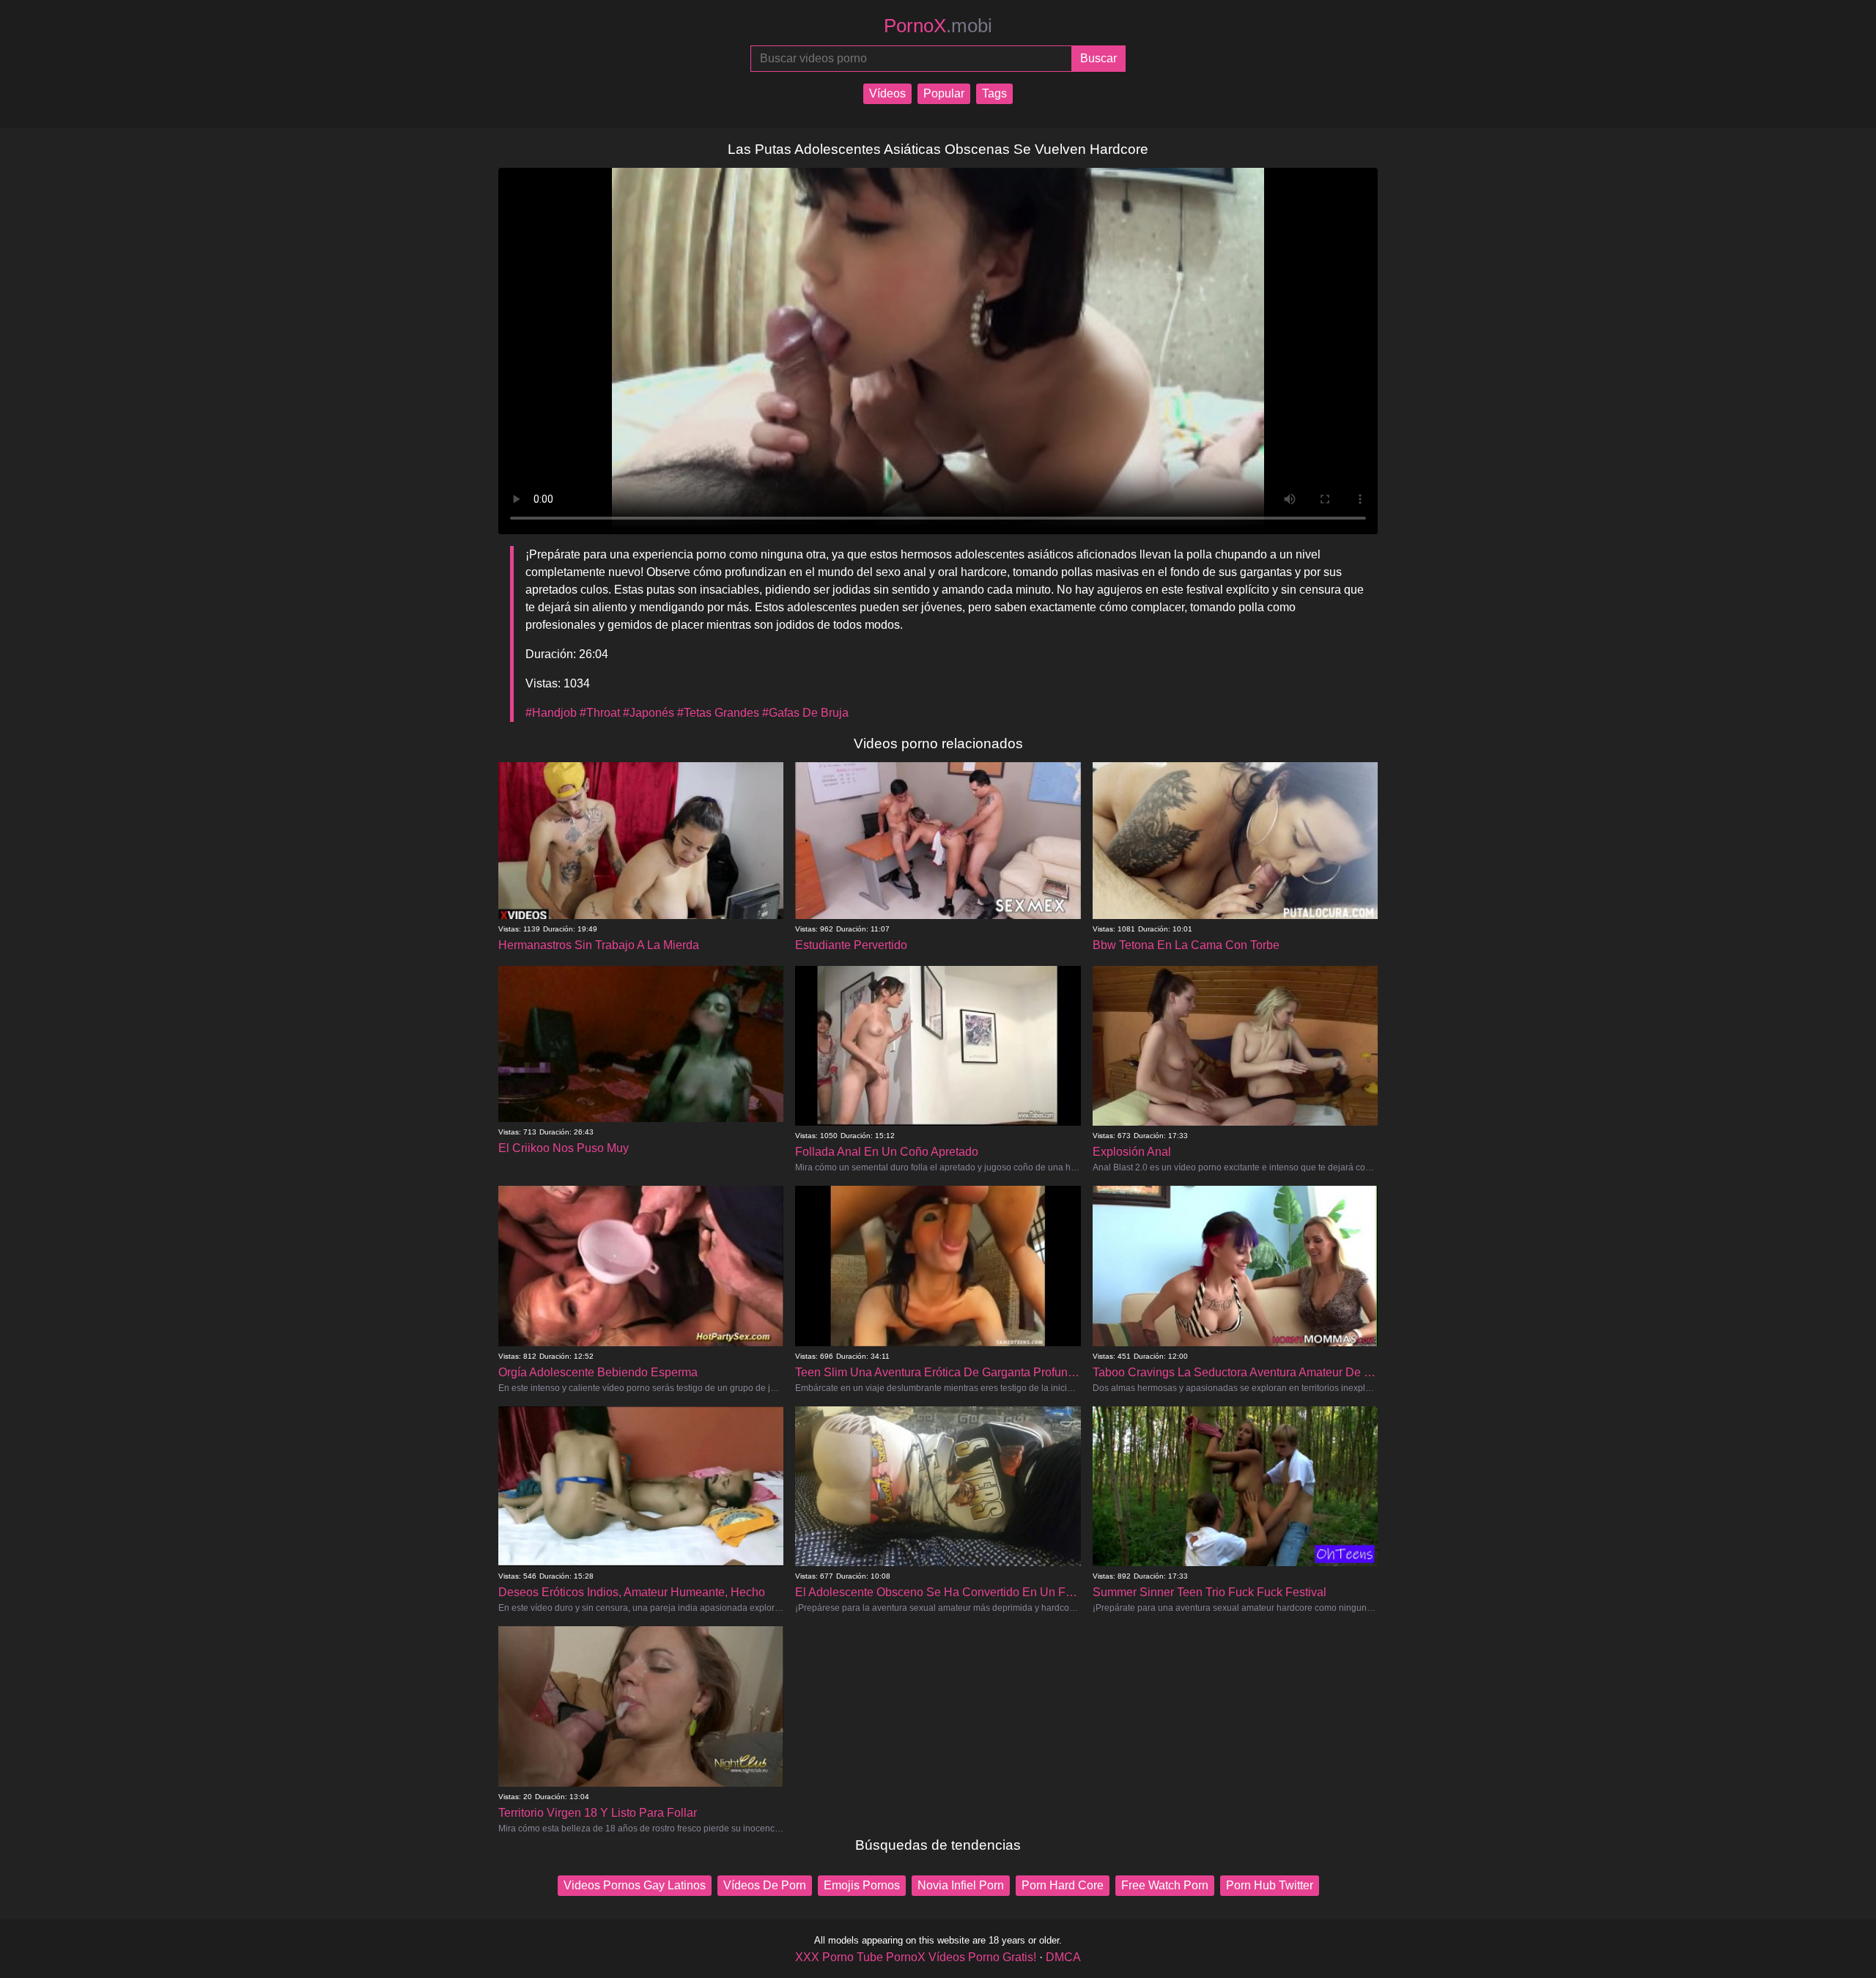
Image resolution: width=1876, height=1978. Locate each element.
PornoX (938, 26)
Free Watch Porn (1165, 1885)
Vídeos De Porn (765, 1885)
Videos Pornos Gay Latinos (635, 1885)
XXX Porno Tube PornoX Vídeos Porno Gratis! (916, 1957)
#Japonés (649, 713)
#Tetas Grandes (718, 713)
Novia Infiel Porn (961, 1885)
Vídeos (887, 93)
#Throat (600, 713)
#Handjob (551, 713)
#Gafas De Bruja (805, 713)
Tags (994, 93)
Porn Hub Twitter (1270, 1885)
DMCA (1063, 1957)
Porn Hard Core (1063, 1885)
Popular (944, 93)
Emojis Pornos (862, 1885)
